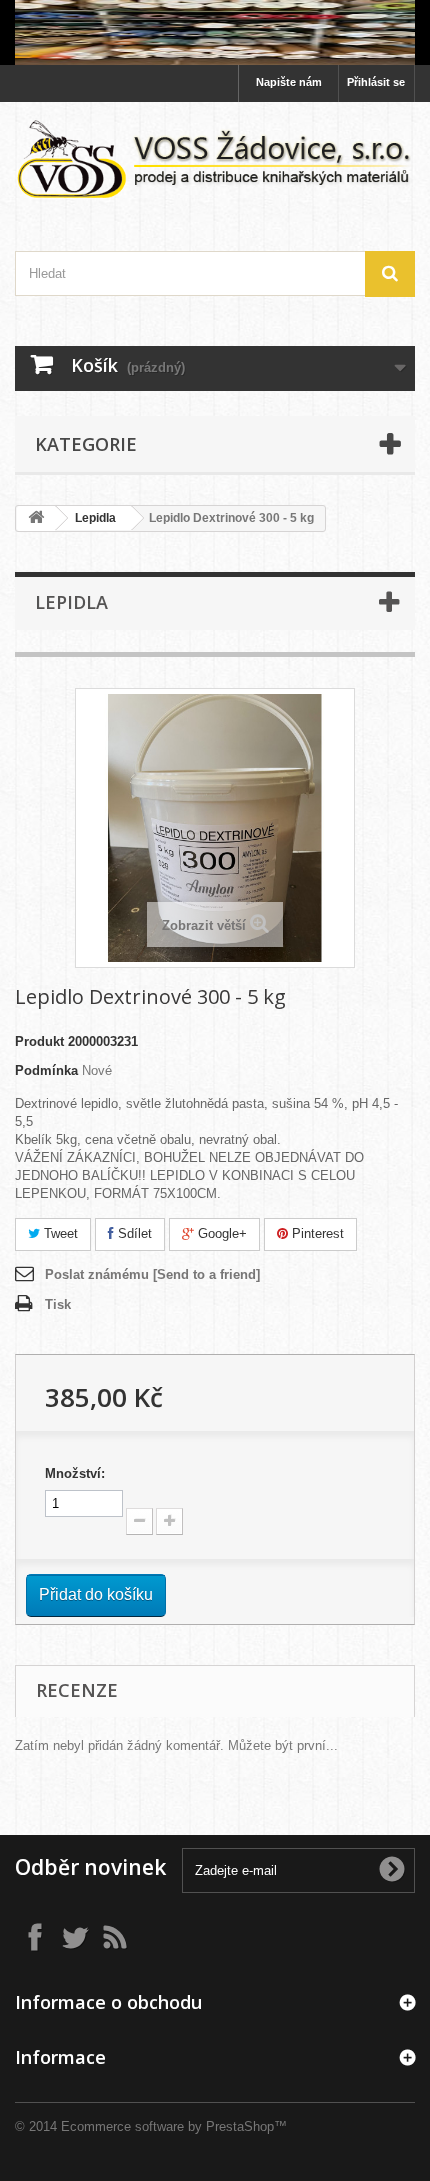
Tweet (59, 1233)
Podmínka (46, 1070)
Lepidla (95, 518)
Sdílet (133, 1233)
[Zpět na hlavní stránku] (36, 518)
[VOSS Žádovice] (215, 159)
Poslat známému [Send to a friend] (152, 1274)
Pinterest (316, 1233)
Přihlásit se (376, 82)
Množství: (75, 1473)
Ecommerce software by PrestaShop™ (174, 2126)
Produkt (39, 1041)
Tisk (58, 1304)
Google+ (220, 1233)
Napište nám (289, 82)
